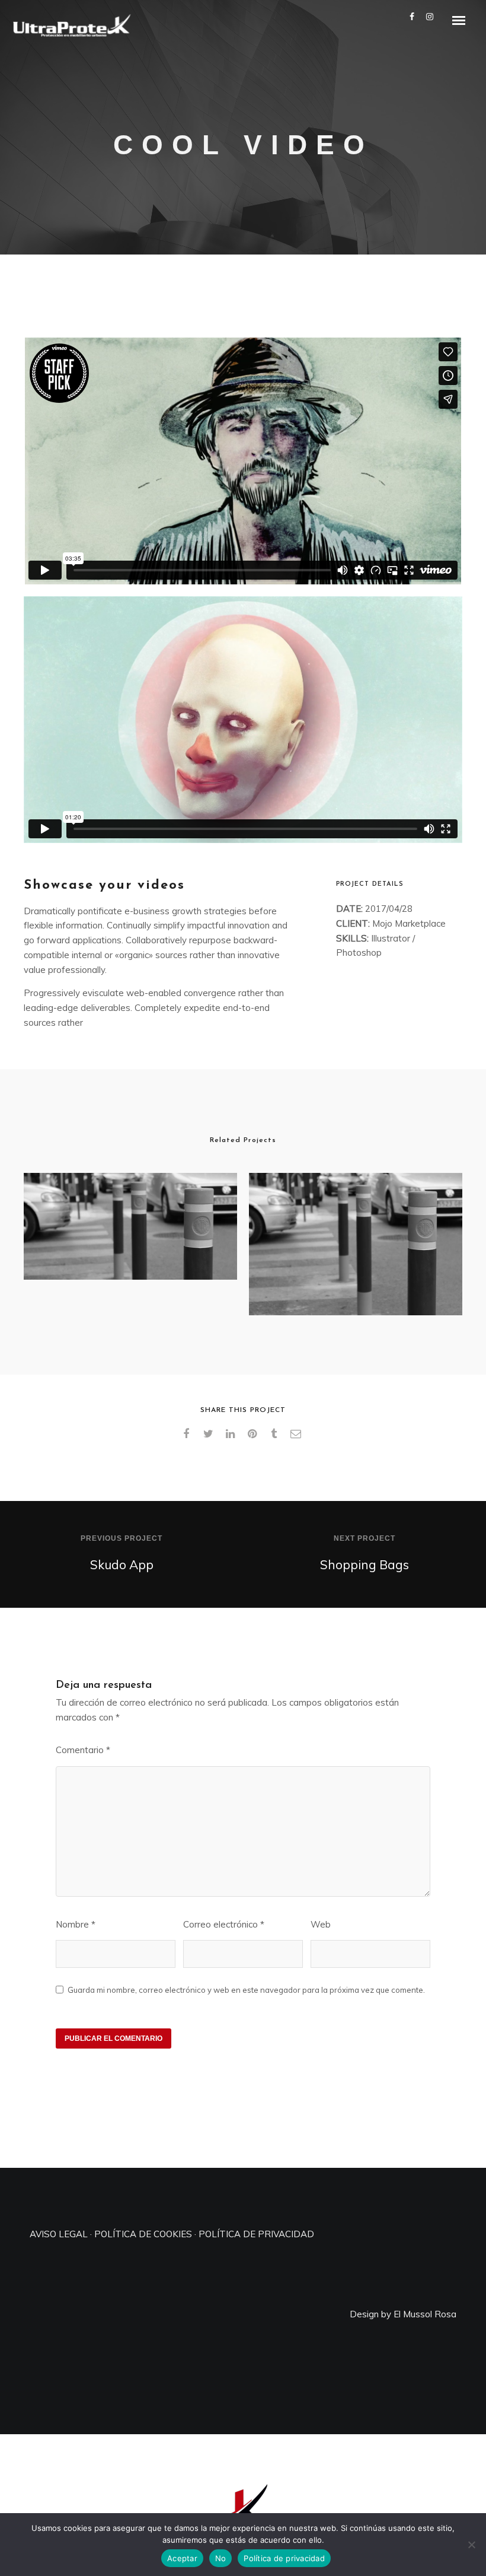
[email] (298, 1434)
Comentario (83, 1750)
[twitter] (210, 1434)
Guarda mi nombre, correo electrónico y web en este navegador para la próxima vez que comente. (246, 1990)
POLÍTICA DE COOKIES (143, 2234)
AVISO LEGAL (59, 2234)
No (221, 2558)
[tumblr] (276, 1434)
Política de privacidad (284, 2558)
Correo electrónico (224, 1924)
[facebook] (188, 1434)
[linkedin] (232, 1434)
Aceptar (182, 2558)
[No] (471, 2545)
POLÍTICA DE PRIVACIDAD (256, 2234)
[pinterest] (254, 1434)
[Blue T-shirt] (130, 1226)
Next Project (364, 1538)
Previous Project (121, 1538)
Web (321, 1924)
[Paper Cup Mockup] (356, 1244)
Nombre (76, 1924)
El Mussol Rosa (425, 2314)
